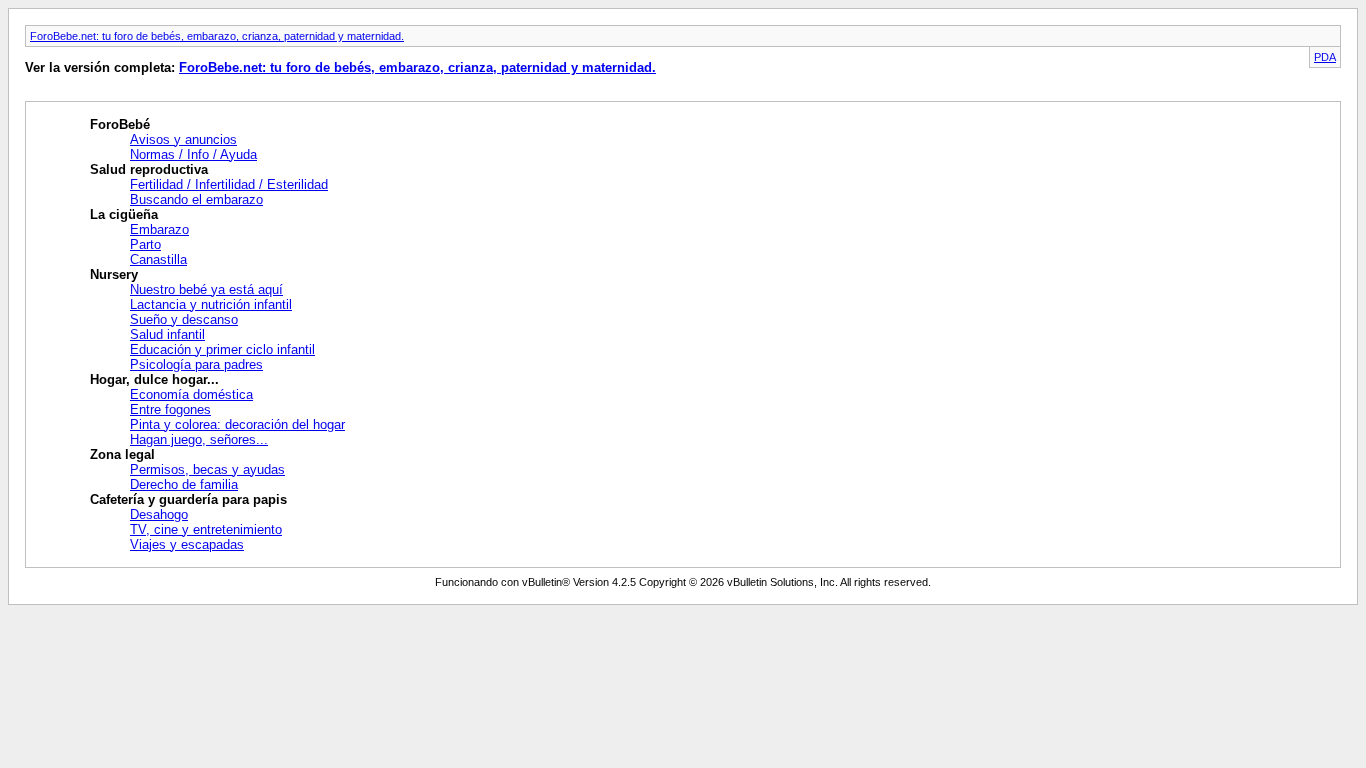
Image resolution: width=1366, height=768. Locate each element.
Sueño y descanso (184, 319)
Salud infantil (167, 334)
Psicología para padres (196, 364)
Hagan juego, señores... (199, 439)
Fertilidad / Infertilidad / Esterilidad (229, 184)
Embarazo (159, 229)
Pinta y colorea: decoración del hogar (237, 424)
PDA (1325, 57)
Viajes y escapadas (187, 544)
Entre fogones (170, 409)
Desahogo (159, 514)
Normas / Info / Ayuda (193, 154)
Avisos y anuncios (183, 139)
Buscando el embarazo (196, 199)
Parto (145, 244)
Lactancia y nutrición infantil (211, 304)
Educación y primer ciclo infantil (222, 349)
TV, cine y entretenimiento (206, 529)
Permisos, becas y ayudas (207, 469)
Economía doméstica (191, 394)
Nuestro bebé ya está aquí (206, 289)
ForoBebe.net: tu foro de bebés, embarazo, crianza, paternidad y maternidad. (217, 36)
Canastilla (158, 259)
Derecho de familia (184, 484)
